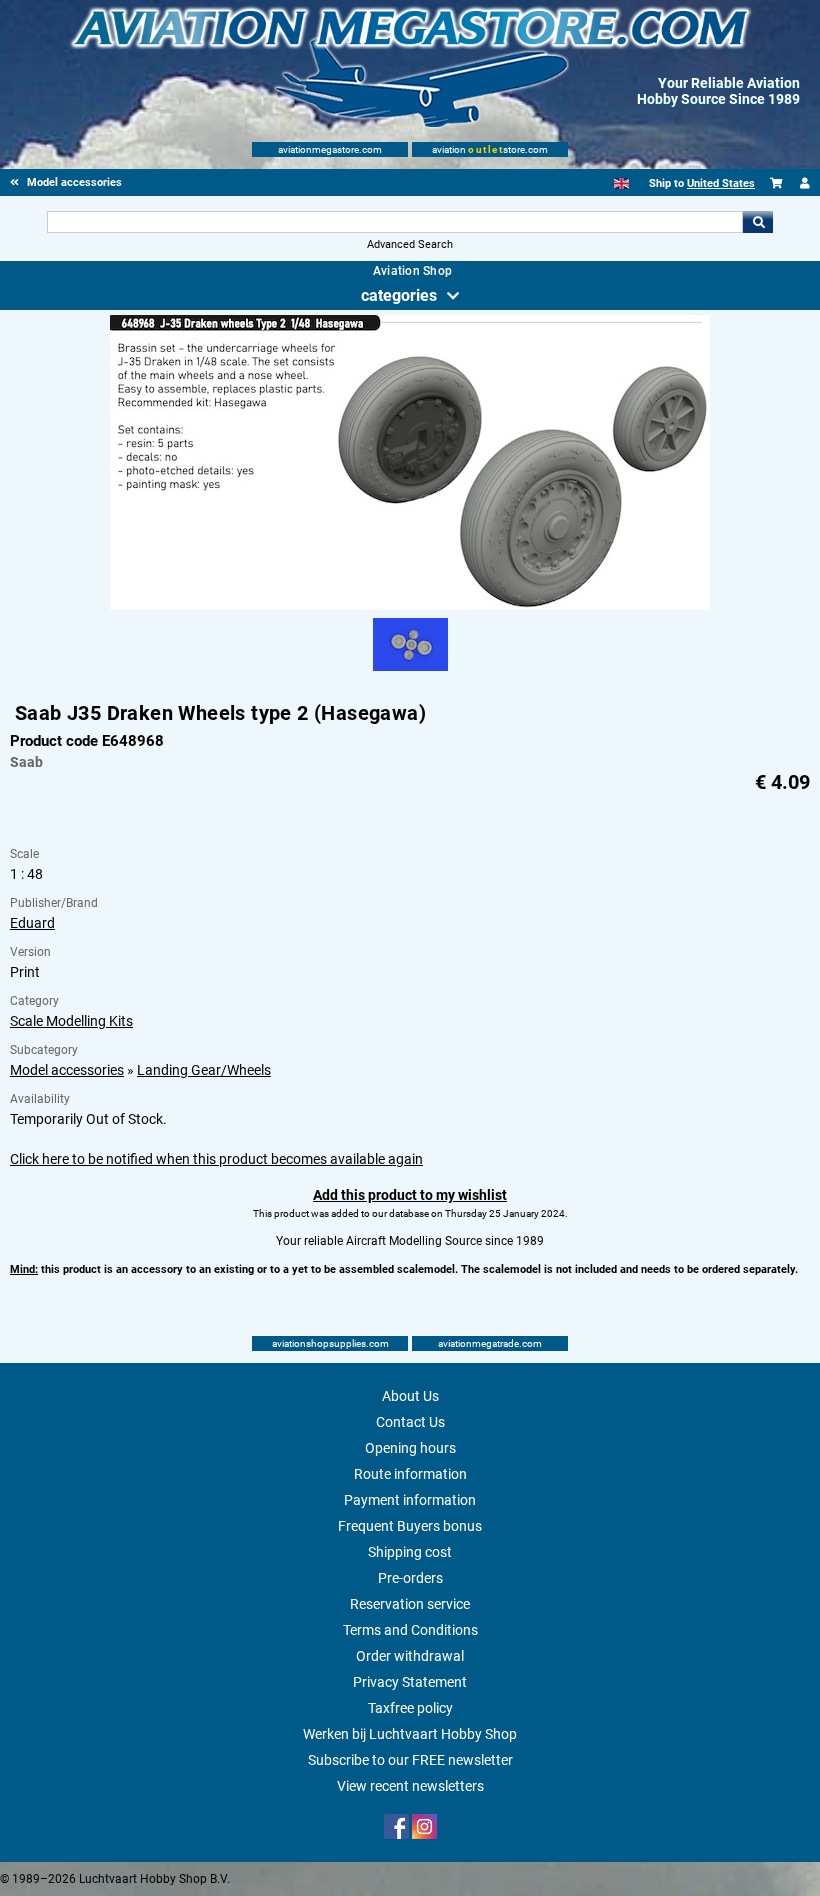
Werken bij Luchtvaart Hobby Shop (410, 1734)
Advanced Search (410, 244)
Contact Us (410, 1422)
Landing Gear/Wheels (204, 1070)
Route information (410, 1474)
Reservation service (410, 1604)
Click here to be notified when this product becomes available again (216, 1159)
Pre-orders (410, 1578)
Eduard (32, 923)
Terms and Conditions (410, 1630)
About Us (410, 1396)
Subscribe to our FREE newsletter (410, 1760)
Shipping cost (410, 1552)
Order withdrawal (410, 1656)
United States (721, 183)
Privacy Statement (410, 1682)
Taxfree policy (410, 1708)
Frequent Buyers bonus (410, 1526)
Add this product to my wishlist (410, 1195)
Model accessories (67, 1070)
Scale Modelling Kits (71, 1021)
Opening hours (410, 1448)
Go (758, 222)
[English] (621, 183)
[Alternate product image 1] (410, 672)
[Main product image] (410, 606)
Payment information (410, 1500)
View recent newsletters (410, 1786)
